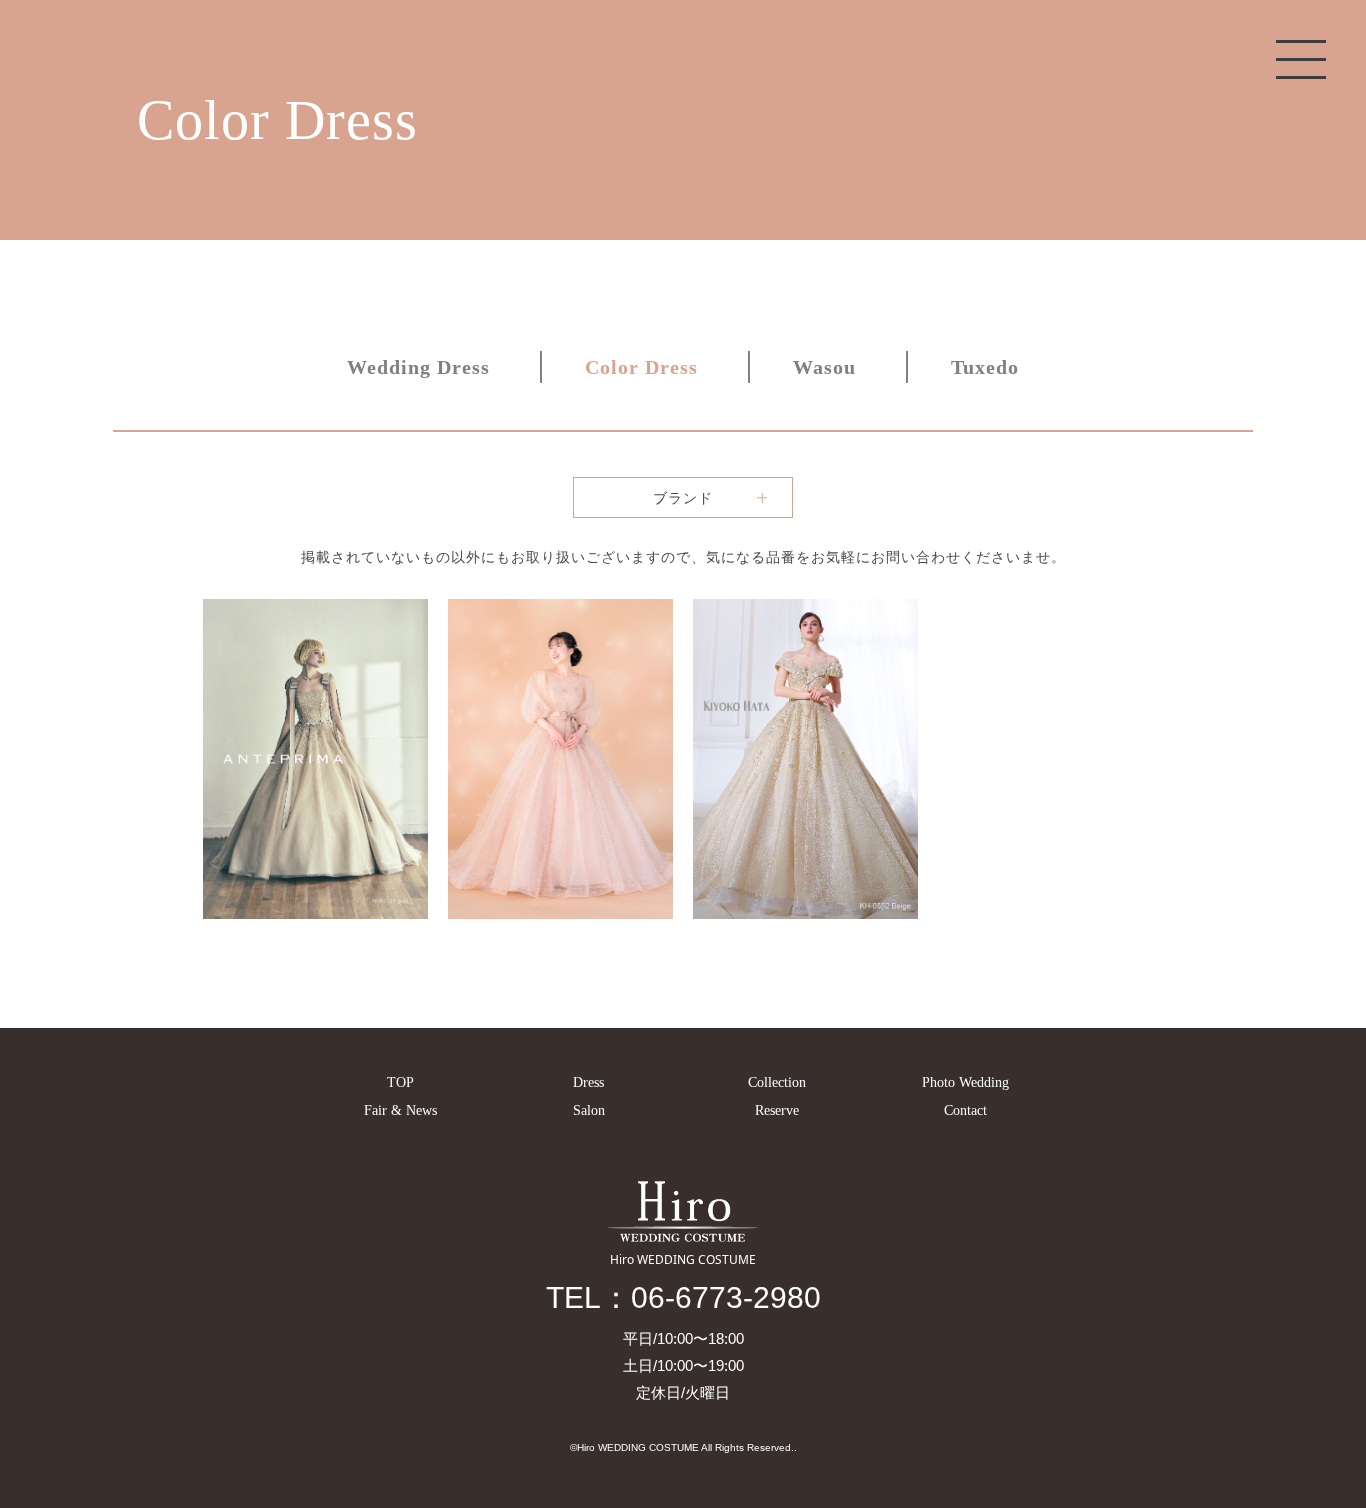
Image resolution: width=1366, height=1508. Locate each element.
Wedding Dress (418, 367)
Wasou (824, 367)
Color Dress (641, 367)
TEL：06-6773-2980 (683, 1297)
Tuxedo (985, 367)
